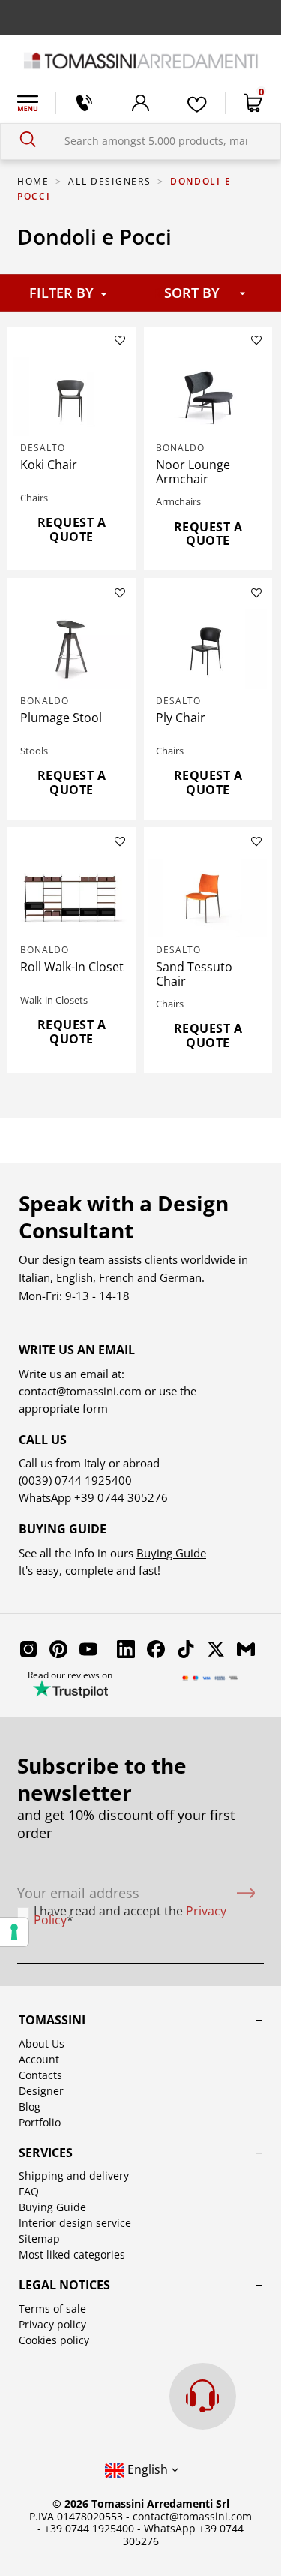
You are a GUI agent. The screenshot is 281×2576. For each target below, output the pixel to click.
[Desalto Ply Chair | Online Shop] (208, 649)
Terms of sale (52, 2308)
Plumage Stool (61, 718)
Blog (30, 2107)
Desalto (43, 448)
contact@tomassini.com (80, 1391)
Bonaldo (180, 448)
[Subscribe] (246, 1893)
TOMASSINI (52, 2020)
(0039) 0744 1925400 (75, 1480)
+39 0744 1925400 (89, 2528)
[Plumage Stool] (72, 649)
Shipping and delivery (74, 2176)
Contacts (40, 2075)
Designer (41, 2091)
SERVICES (46, 2153)
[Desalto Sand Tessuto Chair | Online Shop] (208, 898)
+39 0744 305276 (121, 1497)
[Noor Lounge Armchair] (208, 396)
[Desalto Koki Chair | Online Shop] (72, 396)
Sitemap (39, 2239)
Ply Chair (181, 718)
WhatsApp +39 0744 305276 (184, 2535)
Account (39, 2059)
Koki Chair (49, 465)
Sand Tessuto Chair (194, 974)
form (94, 1408)
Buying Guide (171, 1553)
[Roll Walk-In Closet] (72, 898)
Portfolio (40, 2122)
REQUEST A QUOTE (72, 530)
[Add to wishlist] (120, 340)
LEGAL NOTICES (64, 2285)
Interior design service (75, 2223)
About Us (42, 2043)
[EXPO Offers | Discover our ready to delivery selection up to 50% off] (140, 17)
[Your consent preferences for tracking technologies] (14, 1932)
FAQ (29, 2191)
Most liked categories (72, 2254)
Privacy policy (52, 2324)
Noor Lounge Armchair (193, 472)
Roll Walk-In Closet (72, 967)
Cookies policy (54, 2340)
